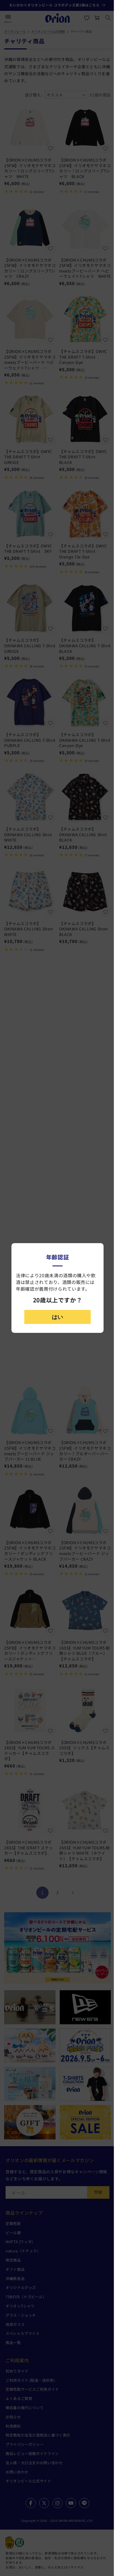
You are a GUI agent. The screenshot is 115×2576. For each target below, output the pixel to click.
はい (57, 1317)
